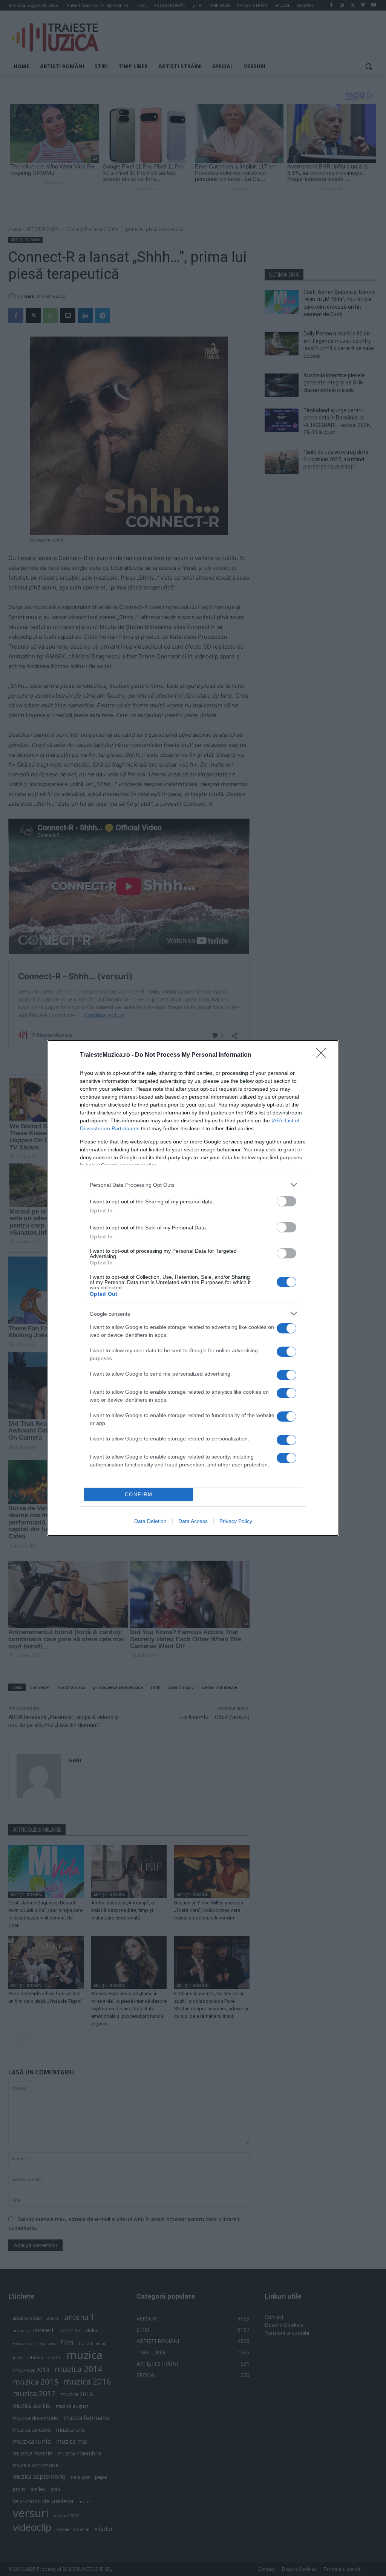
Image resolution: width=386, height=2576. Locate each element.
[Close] (323, 1055)
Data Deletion (150, 1521)
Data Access (193, 1521)
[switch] (286, 1201)
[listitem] (193, 1185)
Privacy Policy (236, 1521)
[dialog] (193, 1288)
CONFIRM (139, 1495)
